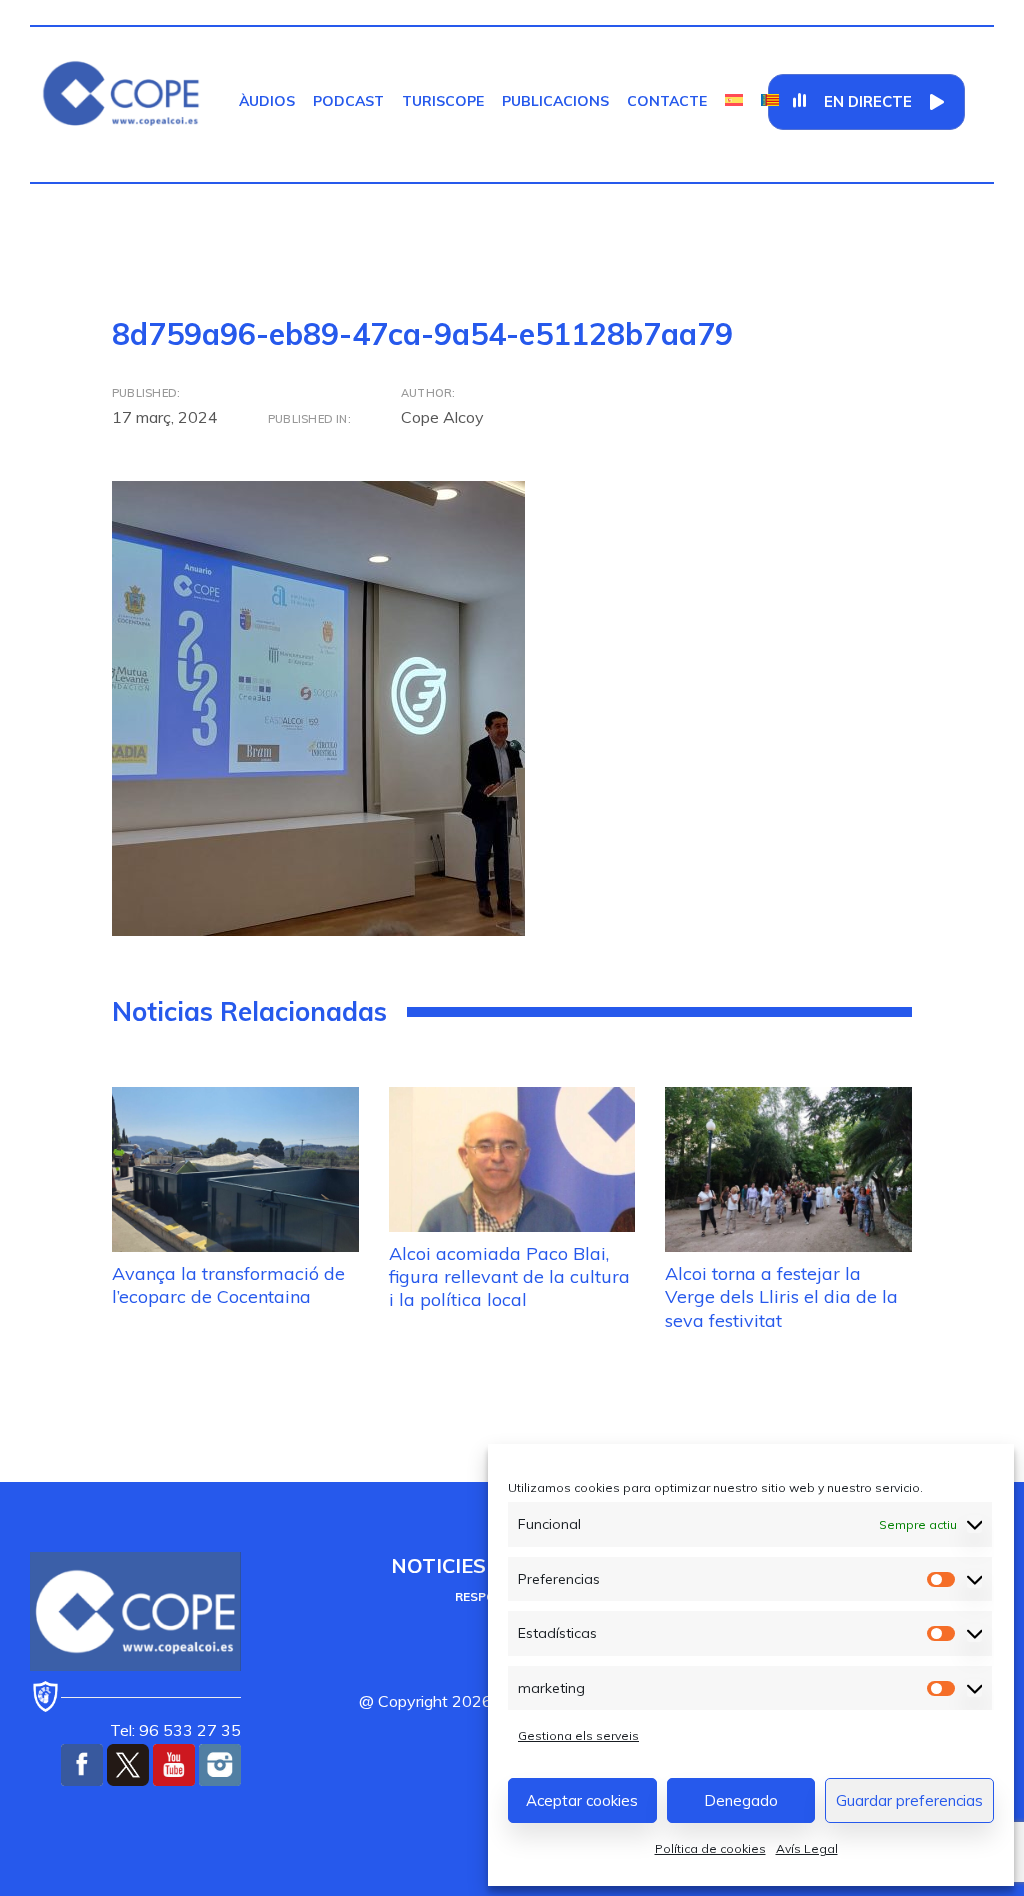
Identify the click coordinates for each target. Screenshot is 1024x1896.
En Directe (868, 101)
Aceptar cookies (582, 1800)
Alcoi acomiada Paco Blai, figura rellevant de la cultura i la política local (509, 1277)
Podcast (348, 101)
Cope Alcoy (442, 417)
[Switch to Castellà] (734, 101)
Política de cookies (710, 1848)
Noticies (438, 1565)
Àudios (267, 101)
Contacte (667, 101)
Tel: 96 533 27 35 (175, 1730)
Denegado (741, 1800)
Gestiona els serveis (578, 1735)
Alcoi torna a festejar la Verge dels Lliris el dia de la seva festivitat (781, 1297)
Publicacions (555, 101)
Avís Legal (807, 1848)
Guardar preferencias (909, 1800)
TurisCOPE (443, 101)
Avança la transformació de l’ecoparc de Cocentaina (228, 1285)
